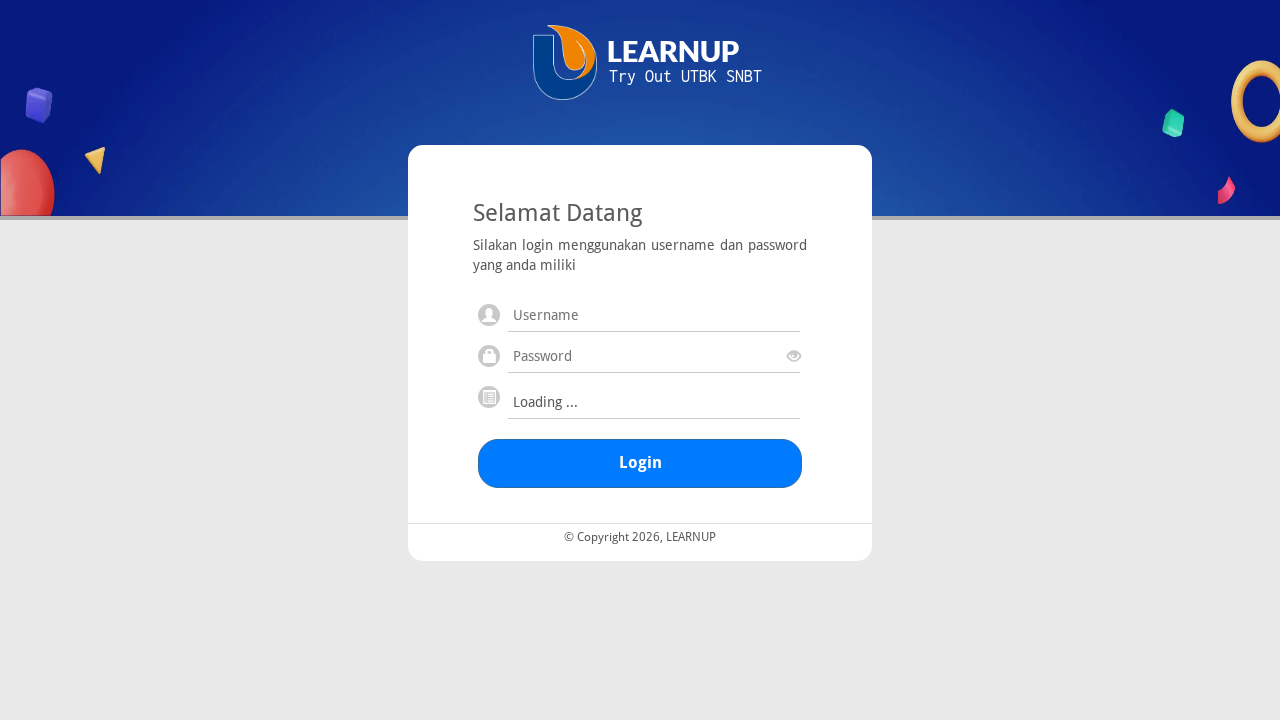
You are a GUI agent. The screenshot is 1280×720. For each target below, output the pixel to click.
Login (640, 462)
